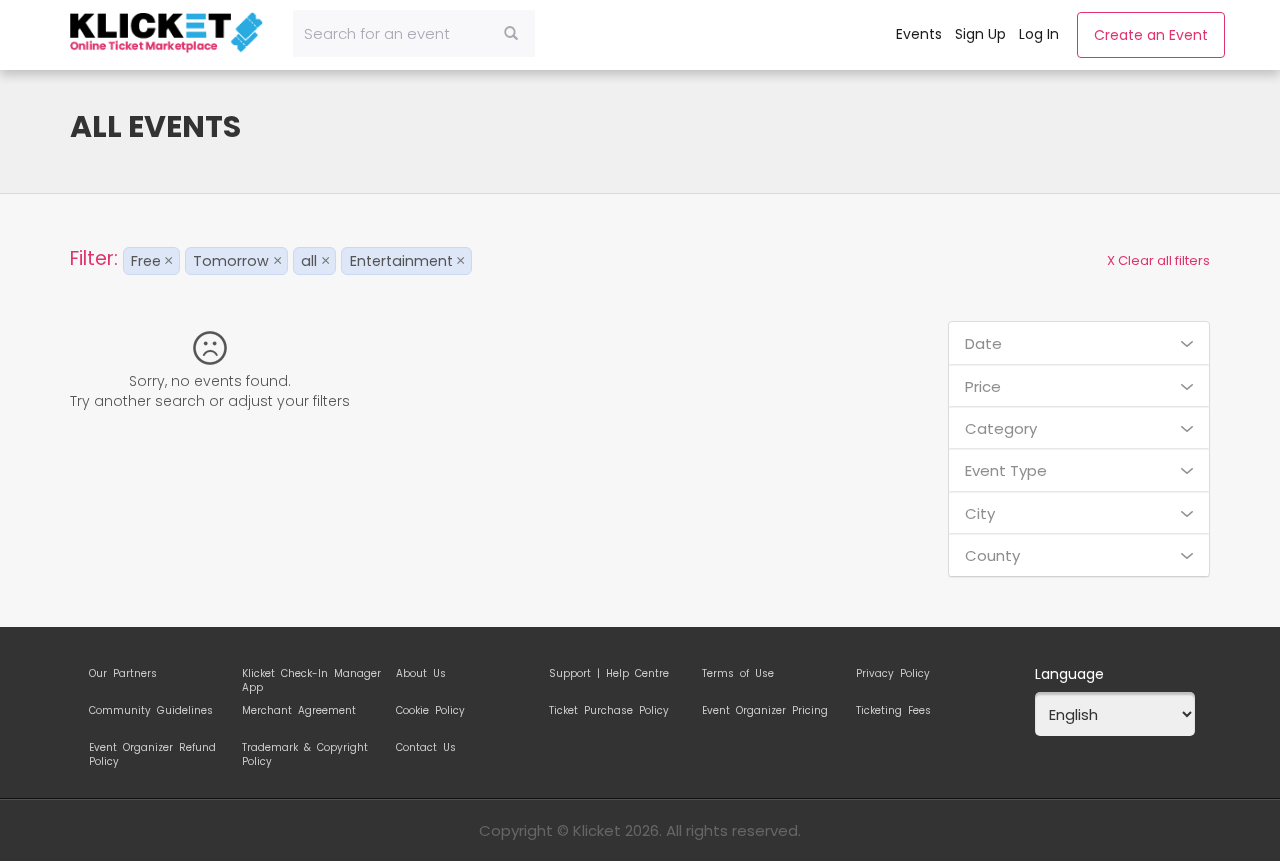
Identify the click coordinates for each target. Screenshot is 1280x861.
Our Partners (123, 674)
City (980, 513)
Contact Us (426, 748)
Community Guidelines (151, 711)
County (992, 555)
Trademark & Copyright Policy (305, 751)
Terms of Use (738, 674)
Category (1001, 428)
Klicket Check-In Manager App (311, 677)
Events (919, 34)
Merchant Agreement (299, 711)
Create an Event (1151, 35)
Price (983, 386)
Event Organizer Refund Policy (152, 751)
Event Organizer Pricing (765, 711)
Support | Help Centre (609, 674)
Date (983, 343)
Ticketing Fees (893, 711)
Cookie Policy (430, 711)
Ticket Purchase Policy (609, 711)
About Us (421, 674)
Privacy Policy (893, 674)
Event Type (1006, 470)
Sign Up (980, 34)
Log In (1039, 34)
